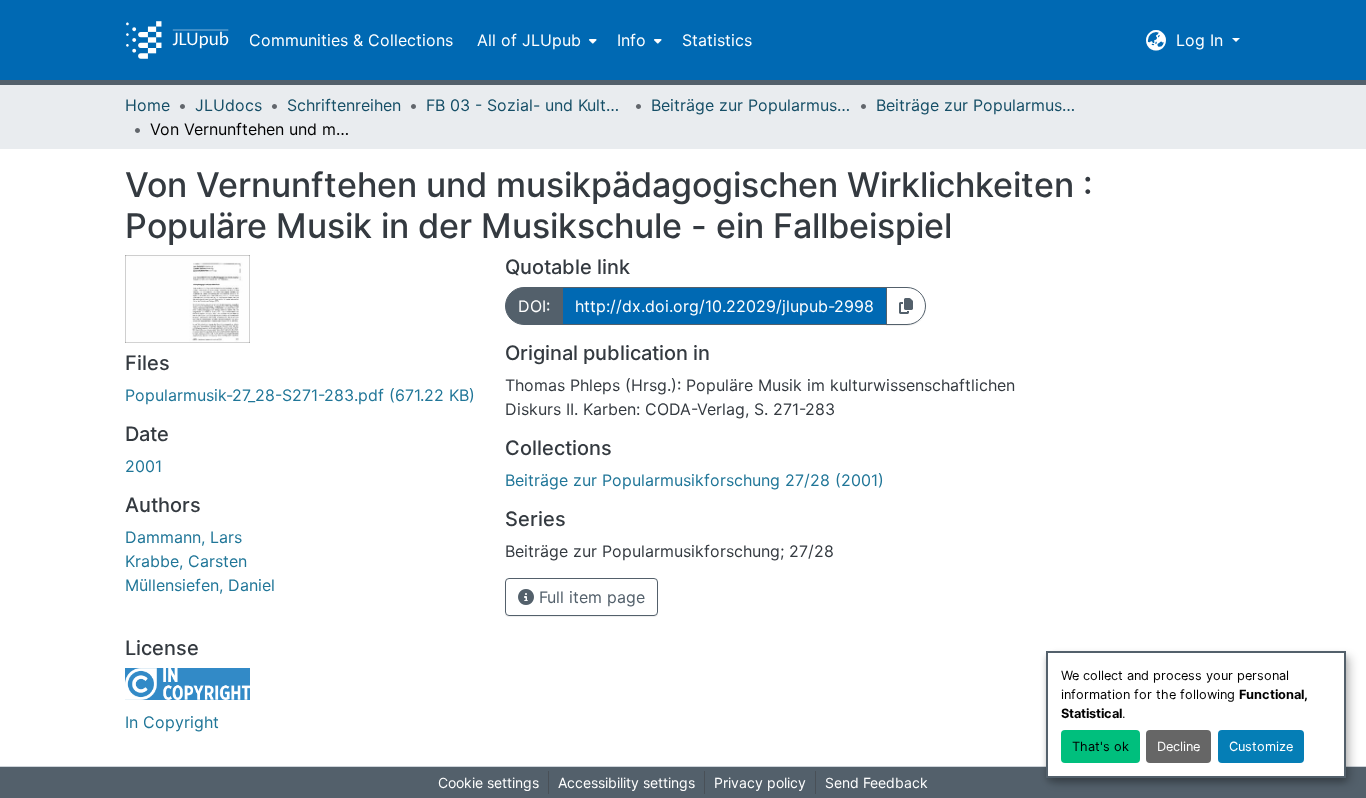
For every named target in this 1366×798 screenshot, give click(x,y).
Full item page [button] (589, 597)
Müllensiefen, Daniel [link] (200, 585)
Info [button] (631, 40)
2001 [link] (143, 466)
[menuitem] (535, 40)
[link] (303, 395)
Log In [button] (1202, 40)
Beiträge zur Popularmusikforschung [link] (751, 105)
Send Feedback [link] (876, 782)
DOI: (534, 306)
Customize (1261, 746)
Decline (1178, 746)
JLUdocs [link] (228, 105)
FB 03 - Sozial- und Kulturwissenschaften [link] (526, 105)
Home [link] (147, 105)
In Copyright (172, 722)
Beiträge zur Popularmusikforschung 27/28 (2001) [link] (976, 105)
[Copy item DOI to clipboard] (906, 306)
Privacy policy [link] (760, 782)
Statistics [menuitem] (717, 40)
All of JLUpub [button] (529, 40)
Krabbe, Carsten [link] (186, 561)
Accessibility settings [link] (626, 782)
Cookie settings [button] (488, 782)
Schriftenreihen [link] (344, 105)
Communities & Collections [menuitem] (351, 40)
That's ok (1100, 746)
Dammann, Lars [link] (183, 537)
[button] (177, 40)
